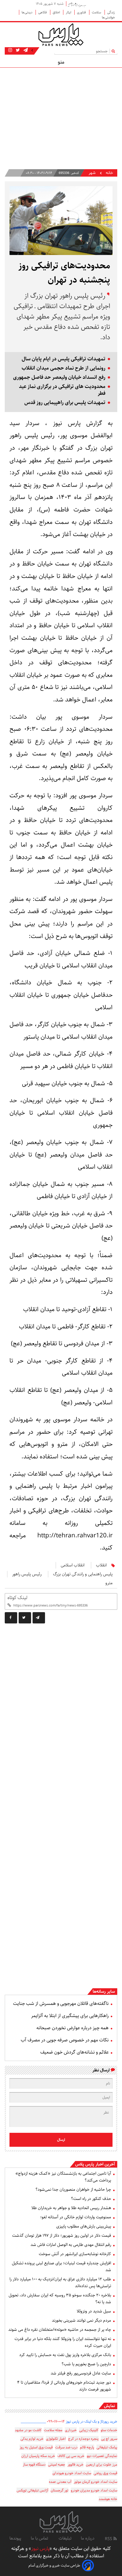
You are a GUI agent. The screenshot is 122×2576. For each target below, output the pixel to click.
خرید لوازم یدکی (32, 2439)
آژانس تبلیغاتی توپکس (32, 2490)
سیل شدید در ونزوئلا (94, 2311)
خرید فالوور (76, 2465)
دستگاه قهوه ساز (34, 2465)
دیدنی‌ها (27, 12)
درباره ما (88, 2538)
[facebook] (11, 1618)
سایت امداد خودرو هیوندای (72, 2473)
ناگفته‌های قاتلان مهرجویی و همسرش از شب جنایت (61, 2004)
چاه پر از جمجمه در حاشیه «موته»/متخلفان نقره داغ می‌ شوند (60, 2330)
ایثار (69, 12)
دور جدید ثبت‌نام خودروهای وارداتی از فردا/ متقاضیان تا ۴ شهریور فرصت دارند (64, 2386)
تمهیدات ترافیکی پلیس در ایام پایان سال (64, 359)
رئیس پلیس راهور (27, 1574)
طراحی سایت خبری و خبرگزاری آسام (54, 2565)
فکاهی (43, 12)
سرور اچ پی (109, 2439)
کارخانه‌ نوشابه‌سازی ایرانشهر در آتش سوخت (75, 2254)
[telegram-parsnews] (25, 50)
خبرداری (71, 2430)
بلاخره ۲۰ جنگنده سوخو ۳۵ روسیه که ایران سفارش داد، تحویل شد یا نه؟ (60, 2299)
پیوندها (15, 2538)
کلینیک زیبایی (89, 2430)
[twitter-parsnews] (17, 50)
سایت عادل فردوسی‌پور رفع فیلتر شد (81, 2373)
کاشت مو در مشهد (28, 2430)
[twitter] (25, 1618)
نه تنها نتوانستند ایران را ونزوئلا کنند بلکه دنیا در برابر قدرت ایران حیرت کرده (63, 2342)
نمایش (109, 2406)
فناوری (82, 12)
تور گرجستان (60, 2490)
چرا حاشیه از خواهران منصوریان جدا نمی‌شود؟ (73, 2190)
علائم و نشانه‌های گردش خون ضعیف (74, 2052)
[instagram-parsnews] (10, 50)
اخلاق (57, 12)
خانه (109, 173)
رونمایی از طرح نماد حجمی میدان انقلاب (64, 368)
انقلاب (101, 1565)
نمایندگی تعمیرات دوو (102, 2456)
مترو (109, 1583)
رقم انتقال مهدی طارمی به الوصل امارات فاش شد (71, 2245)
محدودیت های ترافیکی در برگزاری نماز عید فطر (62, 390)
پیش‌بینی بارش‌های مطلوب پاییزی (84, 2226)
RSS (109, 2539)
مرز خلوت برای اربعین (102, 2465)
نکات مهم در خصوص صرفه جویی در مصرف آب (65, 2040)
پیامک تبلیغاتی (107, 2447)
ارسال (61, 2140)
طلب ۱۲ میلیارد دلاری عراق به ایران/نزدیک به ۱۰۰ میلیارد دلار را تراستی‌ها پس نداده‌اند (60, 2283)
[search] (114, 51)
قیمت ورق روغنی (105, 2473)
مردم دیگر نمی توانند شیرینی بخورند (81, 2320)
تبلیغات (65, 2538)
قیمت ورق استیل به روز (36, 2447)
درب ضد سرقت (66, 2447)
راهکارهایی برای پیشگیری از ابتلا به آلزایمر (70, 2016)
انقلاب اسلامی (73, 1565)
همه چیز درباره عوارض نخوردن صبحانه (73, 2028)
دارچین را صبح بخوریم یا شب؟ (86, 2364)
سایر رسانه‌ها (104, 1992)
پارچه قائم (87, 2447)
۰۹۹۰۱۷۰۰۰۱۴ (56, 2421)
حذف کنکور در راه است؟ (91, 2199)
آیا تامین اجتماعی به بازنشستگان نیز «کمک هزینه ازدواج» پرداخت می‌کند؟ (63, 2177)
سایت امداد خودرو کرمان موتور (95, 2482)
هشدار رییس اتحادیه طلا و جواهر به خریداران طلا (71, 2208)
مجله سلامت (53, 2430)
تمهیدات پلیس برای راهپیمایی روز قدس (65, 403)
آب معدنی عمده (60, 2482)
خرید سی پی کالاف (71, 2456)
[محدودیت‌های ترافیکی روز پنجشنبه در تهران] (39, 1618)
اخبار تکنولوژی (56, 2439)
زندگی (111, 12)
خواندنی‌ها (108, 17)
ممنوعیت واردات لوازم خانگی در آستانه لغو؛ (76, 2217)
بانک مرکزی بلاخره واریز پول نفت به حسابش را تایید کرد (65, 2355)
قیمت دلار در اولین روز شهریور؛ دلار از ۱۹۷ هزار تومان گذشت (62, 2236)
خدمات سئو (109, 2430)
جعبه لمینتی (57, 2465)
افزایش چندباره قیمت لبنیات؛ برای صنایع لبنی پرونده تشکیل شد (61, 2267)
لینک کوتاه (17, 1598)
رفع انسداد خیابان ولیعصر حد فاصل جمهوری (59, 377)
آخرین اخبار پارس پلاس (95, 2164)
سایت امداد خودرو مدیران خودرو (94, 2490)
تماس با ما (40, 2538)
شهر (92, 173)
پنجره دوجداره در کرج (83, 2439)
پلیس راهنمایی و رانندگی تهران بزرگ (83, 1574)
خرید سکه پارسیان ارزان (38, 2456)
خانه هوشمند (108, 2499)
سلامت (97, 12)
